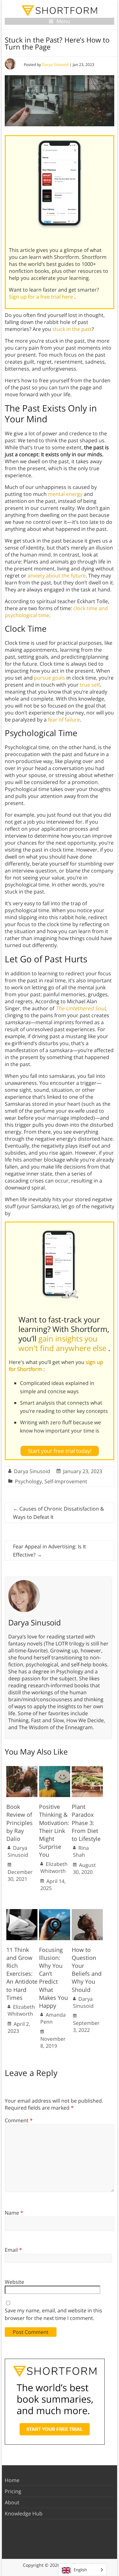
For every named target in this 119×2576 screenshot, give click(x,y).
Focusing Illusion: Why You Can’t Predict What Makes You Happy (53, 1978)
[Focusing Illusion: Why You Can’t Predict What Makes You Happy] (55, 1912)
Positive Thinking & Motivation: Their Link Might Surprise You (54, 1831)
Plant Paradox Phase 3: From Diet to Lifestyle (86, 1823)
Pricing (13, 2491)
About (12, 2502)
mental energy (65, 494)
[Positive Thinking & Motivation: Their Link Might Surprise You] (55, 1769)
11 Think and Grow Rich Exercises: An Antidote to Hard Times (22, 1974)
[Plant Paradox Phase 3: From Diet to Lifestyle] (87, 1769)
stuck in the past (72, 329)
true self (90, 685)
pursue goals (50, 678)
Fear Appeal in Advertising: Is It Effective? (50, 1551)
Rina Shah (81, 1851)
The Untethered (75, 1008)
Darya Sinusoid (55, 65)
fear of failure (64, 720)
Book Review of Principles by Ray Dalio (20, 1823)
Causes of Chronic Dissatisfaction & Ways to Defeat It (59, 1513)
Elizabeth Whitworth (54, 1868)
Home (12, 2480)
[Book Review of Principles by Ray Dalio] (22, 1769)
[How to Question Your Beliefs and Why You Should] (87, 1912)
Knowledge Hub (24, 2513)
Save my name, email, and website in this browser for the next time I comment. (53, 2314)
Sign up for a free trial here (42, 297)
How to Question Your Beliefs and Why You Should (87, 1970)
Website (14, 2282)
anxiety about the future (57, 576)
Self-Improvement (66, 1481)
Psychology (28, 1481)
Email (13, 2250)
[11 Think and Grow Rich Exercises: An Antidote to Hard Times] (22, 1912)
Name (14, 2213)
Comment (19, 2120)
